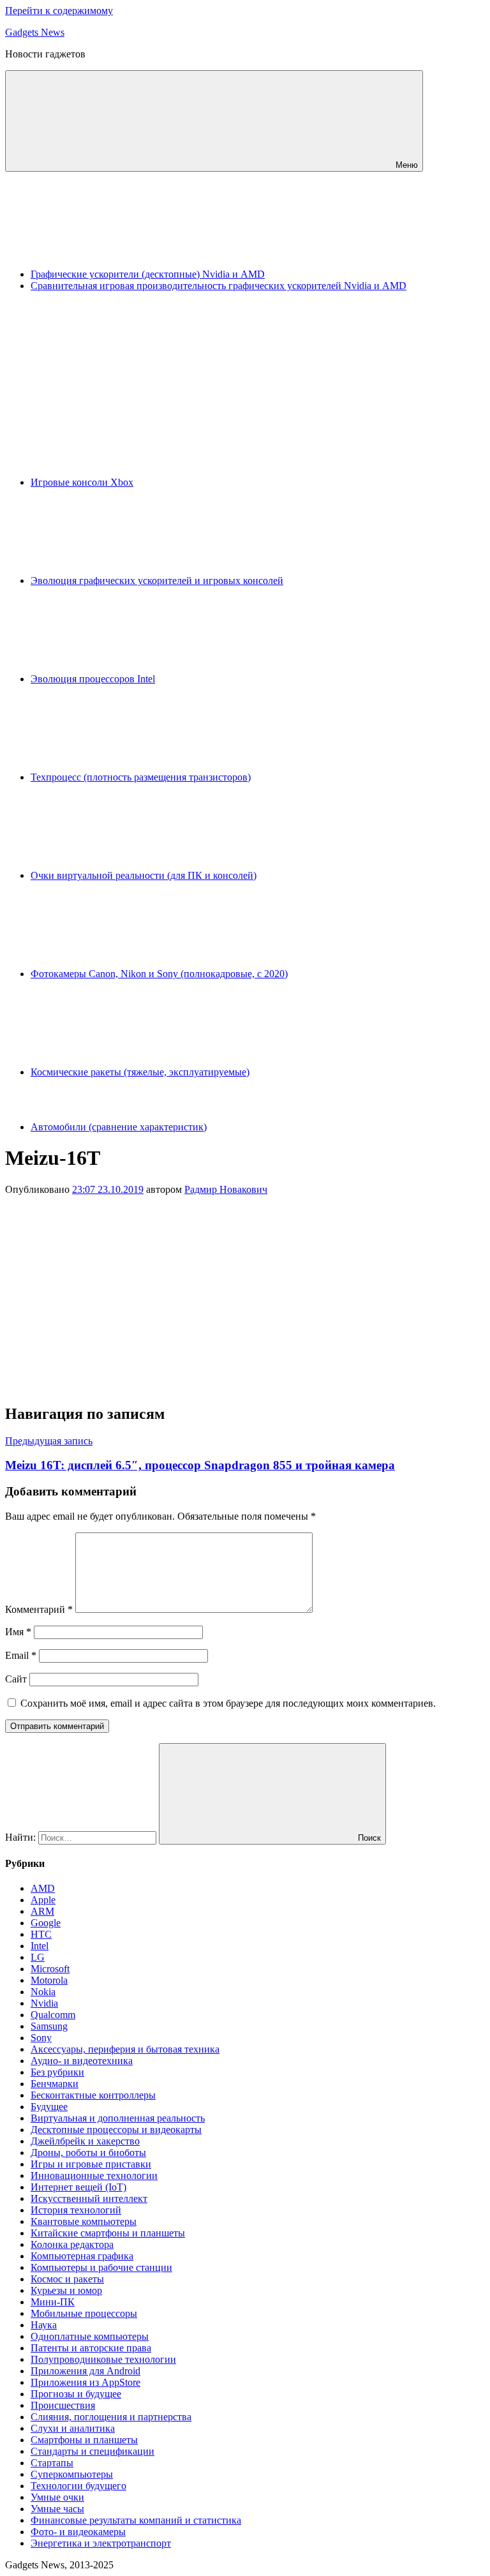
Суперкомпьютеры (72, 2474)
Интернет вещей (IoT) (78, 2187)
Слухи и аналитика (73, 2428)
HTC (41, 1934)
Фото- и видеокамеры (78, 2532)
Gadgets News (35, 32)
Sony (41, 2038)
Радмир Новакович (226, 1189)
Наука (44, 2325)
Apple (43, 1900)
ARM (42, 1911)
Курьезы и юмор (66, 2290)
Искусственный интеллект (89, 2198)
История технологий (76, 2210)
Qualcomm (53, 2015)
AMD (43, 1888)
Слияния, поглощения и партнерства (111, 2417)
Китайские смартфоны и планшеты (108, 2233)
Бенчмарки (55, 2084)
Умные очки (57, 2497)
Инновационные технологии (94, 2175)
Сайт (16, 1679)
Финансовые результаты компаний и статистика (136, 2520)
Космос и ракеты (67, 2279)
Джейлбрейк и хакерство (85, 2141)
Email (21, 1655)
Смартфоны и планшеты (84, 2440)
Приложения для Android (85, 2371)
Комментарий (39, 1609)
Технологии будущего (78, 2486)
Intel (40, 1946)
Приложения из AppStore (85, 2382)
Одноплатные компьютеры (90, 2336)
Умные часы (57, 2509)
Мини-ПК (53, 2302)
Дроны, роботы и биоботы (88, 2153)
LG (38, 1957)
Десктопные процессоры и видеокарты (116, 2130)
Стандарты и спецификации (93, 2451)
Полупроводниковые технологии (103, 2359)
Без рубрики (57, 2072)
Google (46, 1923)
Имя (18, 1632)
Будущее (49, 2107)
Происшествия (63, 2405)
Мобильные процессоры (84, 2313)
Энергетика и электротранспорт (101, 2543)
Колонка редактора (72, 2244)
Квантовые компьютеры (84, 2221)
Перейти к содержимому (59, 11)
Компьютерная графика (82, 2256)
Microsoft (50, 1969)
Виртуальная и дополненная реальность (118, 2118)
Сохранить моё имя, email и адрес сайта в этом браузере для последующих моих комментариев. (228, 1703)
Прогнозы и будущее (76, 2394)
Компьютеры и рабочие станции (101, 2267)
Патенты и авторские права (91, 2348)
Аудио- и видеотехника (82, 2061)
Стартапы (52, 2463)
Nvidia (44, 2003)
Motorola (49, 1980)
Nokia (43, 1992)
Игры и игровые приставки (91, 2164)
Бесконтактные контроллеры (93, 2095)
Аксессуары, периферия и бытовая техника (125, 2049)
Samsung (49, 2026)
